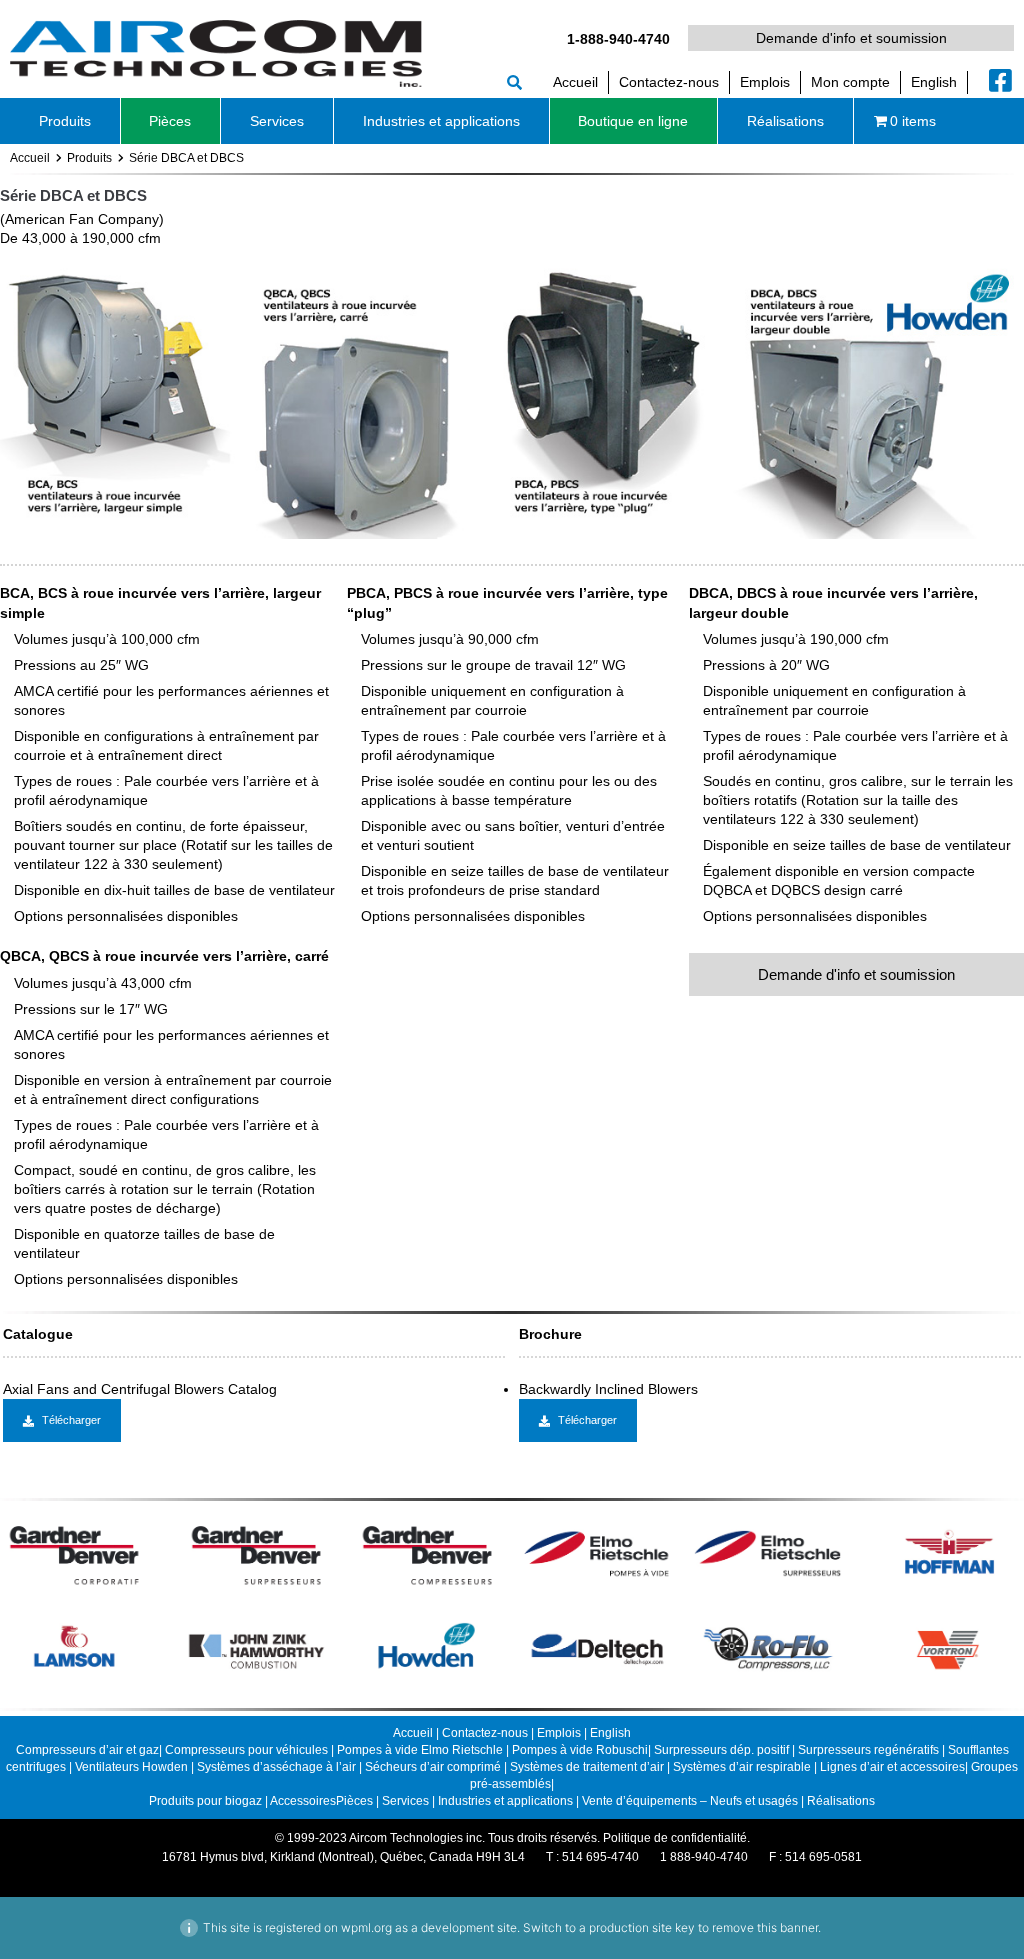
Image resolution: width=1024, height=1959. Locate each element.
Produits (89, 158)
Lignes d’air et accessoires (892, 1767)
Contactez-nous (485, 1733)
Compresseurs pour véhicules (246, 1750)
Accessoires (303, 1801)
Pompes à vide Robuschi (580, 1750)
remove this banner (765, 1927)
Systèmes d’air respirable (743, 1767)
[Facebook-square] (1001, 80)
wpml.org (366, 1927)
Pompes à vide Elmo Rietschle (420, 1750)
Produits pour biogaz (207, 1801)
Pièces (354, 1801)
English (610, 1733)
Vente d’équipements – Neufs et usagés (691, 1801)
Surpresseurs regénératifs (868, 1750)
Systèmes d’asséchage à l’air (278, 1767)
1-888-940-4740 (618, 39)
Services (405, 1801)
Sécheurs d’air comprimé (434, 1767)
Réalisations (841, 1801)
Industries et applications (505, 1801)
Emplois (559, 1733)
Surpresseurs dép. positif (721, 1750)
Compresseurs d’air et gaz (87, 1750)
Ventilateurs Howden (133, 1767)
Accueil (30, 158)
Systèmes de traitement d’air (588, 1767)
